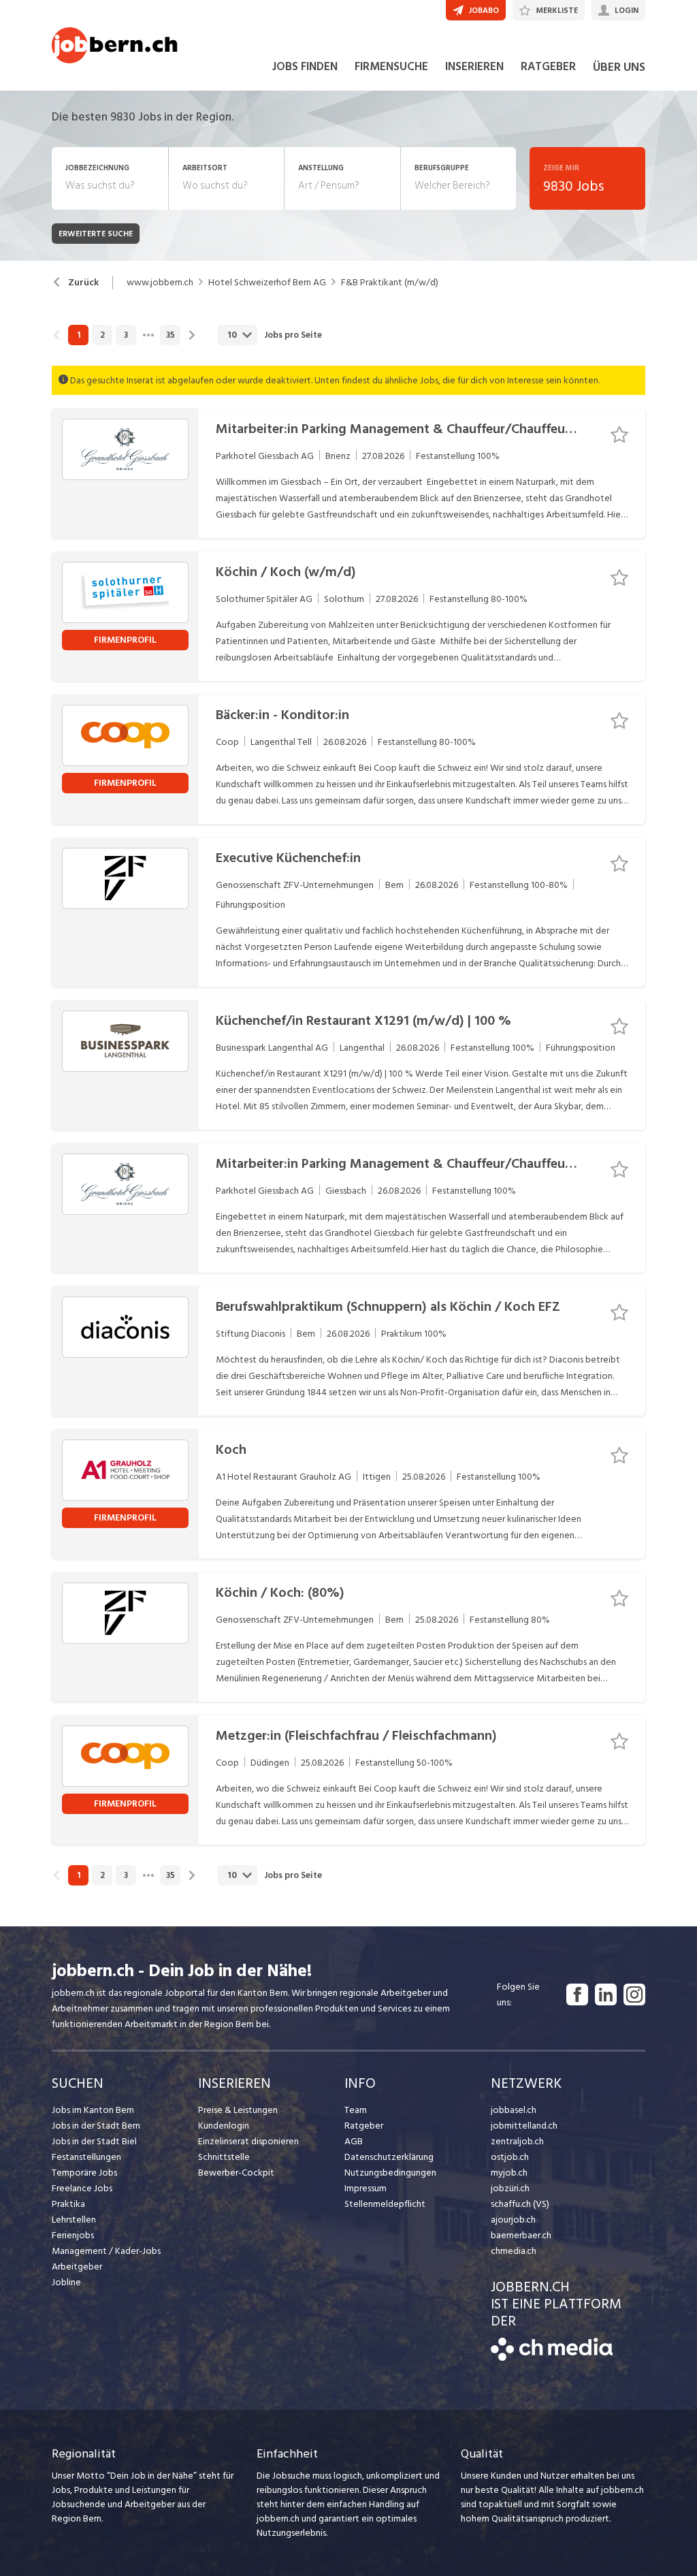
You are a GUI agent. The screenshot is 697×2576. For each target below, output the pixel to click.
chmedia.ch (514, 2251)
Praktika (68, 2204)
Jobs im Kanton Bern (93, 2110)
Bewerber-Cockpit (236, 2173)
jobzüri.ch (510, 2188)
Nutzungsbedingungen (390, 2173)
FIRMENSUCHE (391, 67)
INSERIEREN (474, 67)
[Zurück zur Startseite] (552, 2358)
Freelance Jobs (82, 2188)
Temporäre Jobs (84, 2173)
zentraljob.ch (517, 2141)
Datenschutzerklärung (389, 2157)
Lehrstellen (74, 2220)
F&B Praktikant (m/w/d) (390, 283)
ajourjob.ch (513, 2220)
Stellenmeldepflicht (385, 2204)
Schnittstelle (224, 2157)
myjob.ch (509, 2173)
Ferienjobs (73, 2235)
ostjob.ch (510, 2157)
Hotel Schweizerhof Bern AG (267, 283)
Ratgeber (364, 2126)
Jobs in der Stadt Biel (94, 2141)
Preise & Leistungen (238, 2110)
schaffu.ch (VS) (520, 2204)
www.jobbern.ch (160, 283)
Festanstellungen (86, 2157)
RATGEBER (548, 67)
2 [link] (102, 335)
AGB (354, 2141)
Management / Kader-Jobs (106, 2251)
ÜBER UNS (619, 67)
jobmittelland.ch (524, 2126)
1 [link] (79, 335)
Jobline (66, 2282)
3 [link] (126, 335)
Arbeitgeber (77, 2267)
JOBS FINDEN (305, 67)
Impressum (366, 2188)
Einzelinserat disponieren (248, 2141)
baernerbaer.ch (521, 2235)
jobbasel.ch (514, 2110)
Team (356, 2110)
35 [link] (171, 335)
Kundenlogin (224, 2126)
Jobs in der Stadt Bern (96, 2126)
